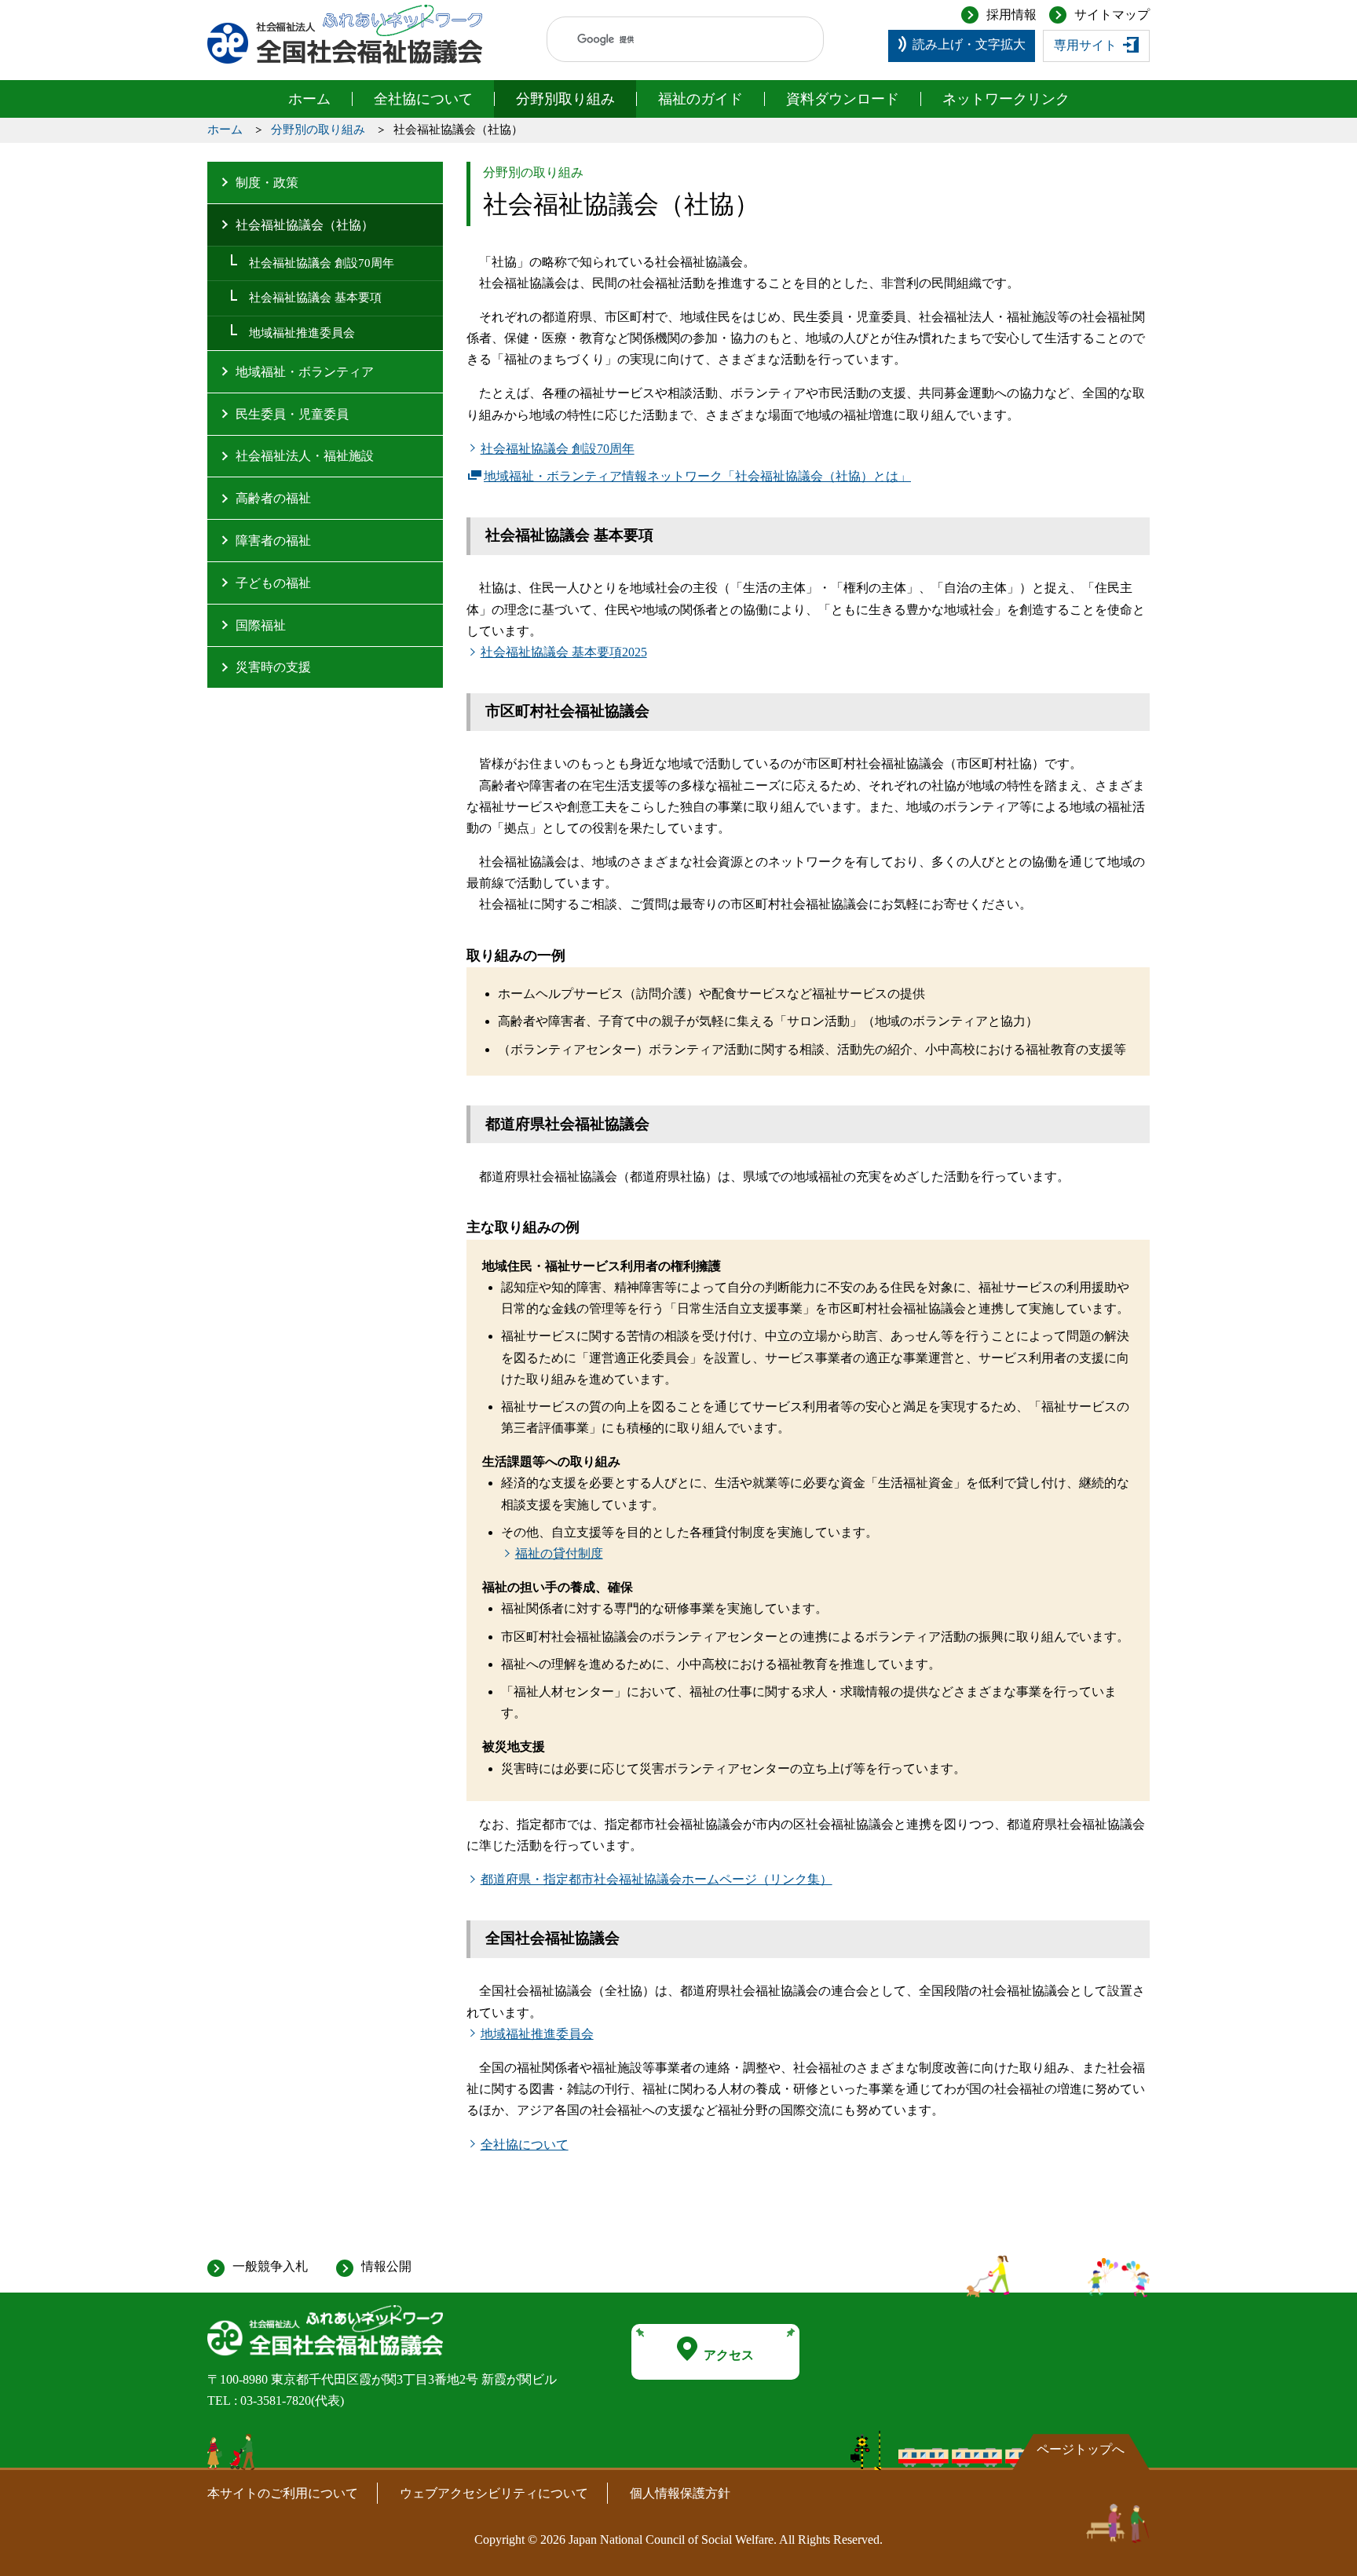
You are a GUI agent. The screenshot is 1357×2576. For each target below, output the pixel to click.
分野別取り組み (565, 99)
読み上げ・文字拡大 (969, 44)
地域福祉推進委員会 (537, 2034)
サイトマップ (1112, 15)
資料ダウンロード (843, 99)
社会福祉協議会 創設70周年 (558, 449)
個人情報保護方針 (680, 2493)
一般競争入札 (270, 2266)
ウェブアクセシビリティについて (494, 2493)
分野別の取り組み (318, 130)
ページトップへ (1081, 2449)
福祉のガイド (700, 99)
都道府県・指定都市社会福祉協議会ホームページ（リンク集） (657, 1879)
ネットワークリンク (1006, 99)
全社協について (423, 99)
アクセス (729, 2355)
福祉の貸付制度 (559, 1553)
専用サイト (1085, 45)
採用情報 (1011, 15)
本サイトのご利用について (283, 2493)
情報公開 (386, 2266)
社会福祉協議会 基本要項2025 (564, 652)
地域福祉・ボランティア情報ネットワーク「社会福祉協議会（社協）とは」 (697, 478)
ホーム (309, 99)
